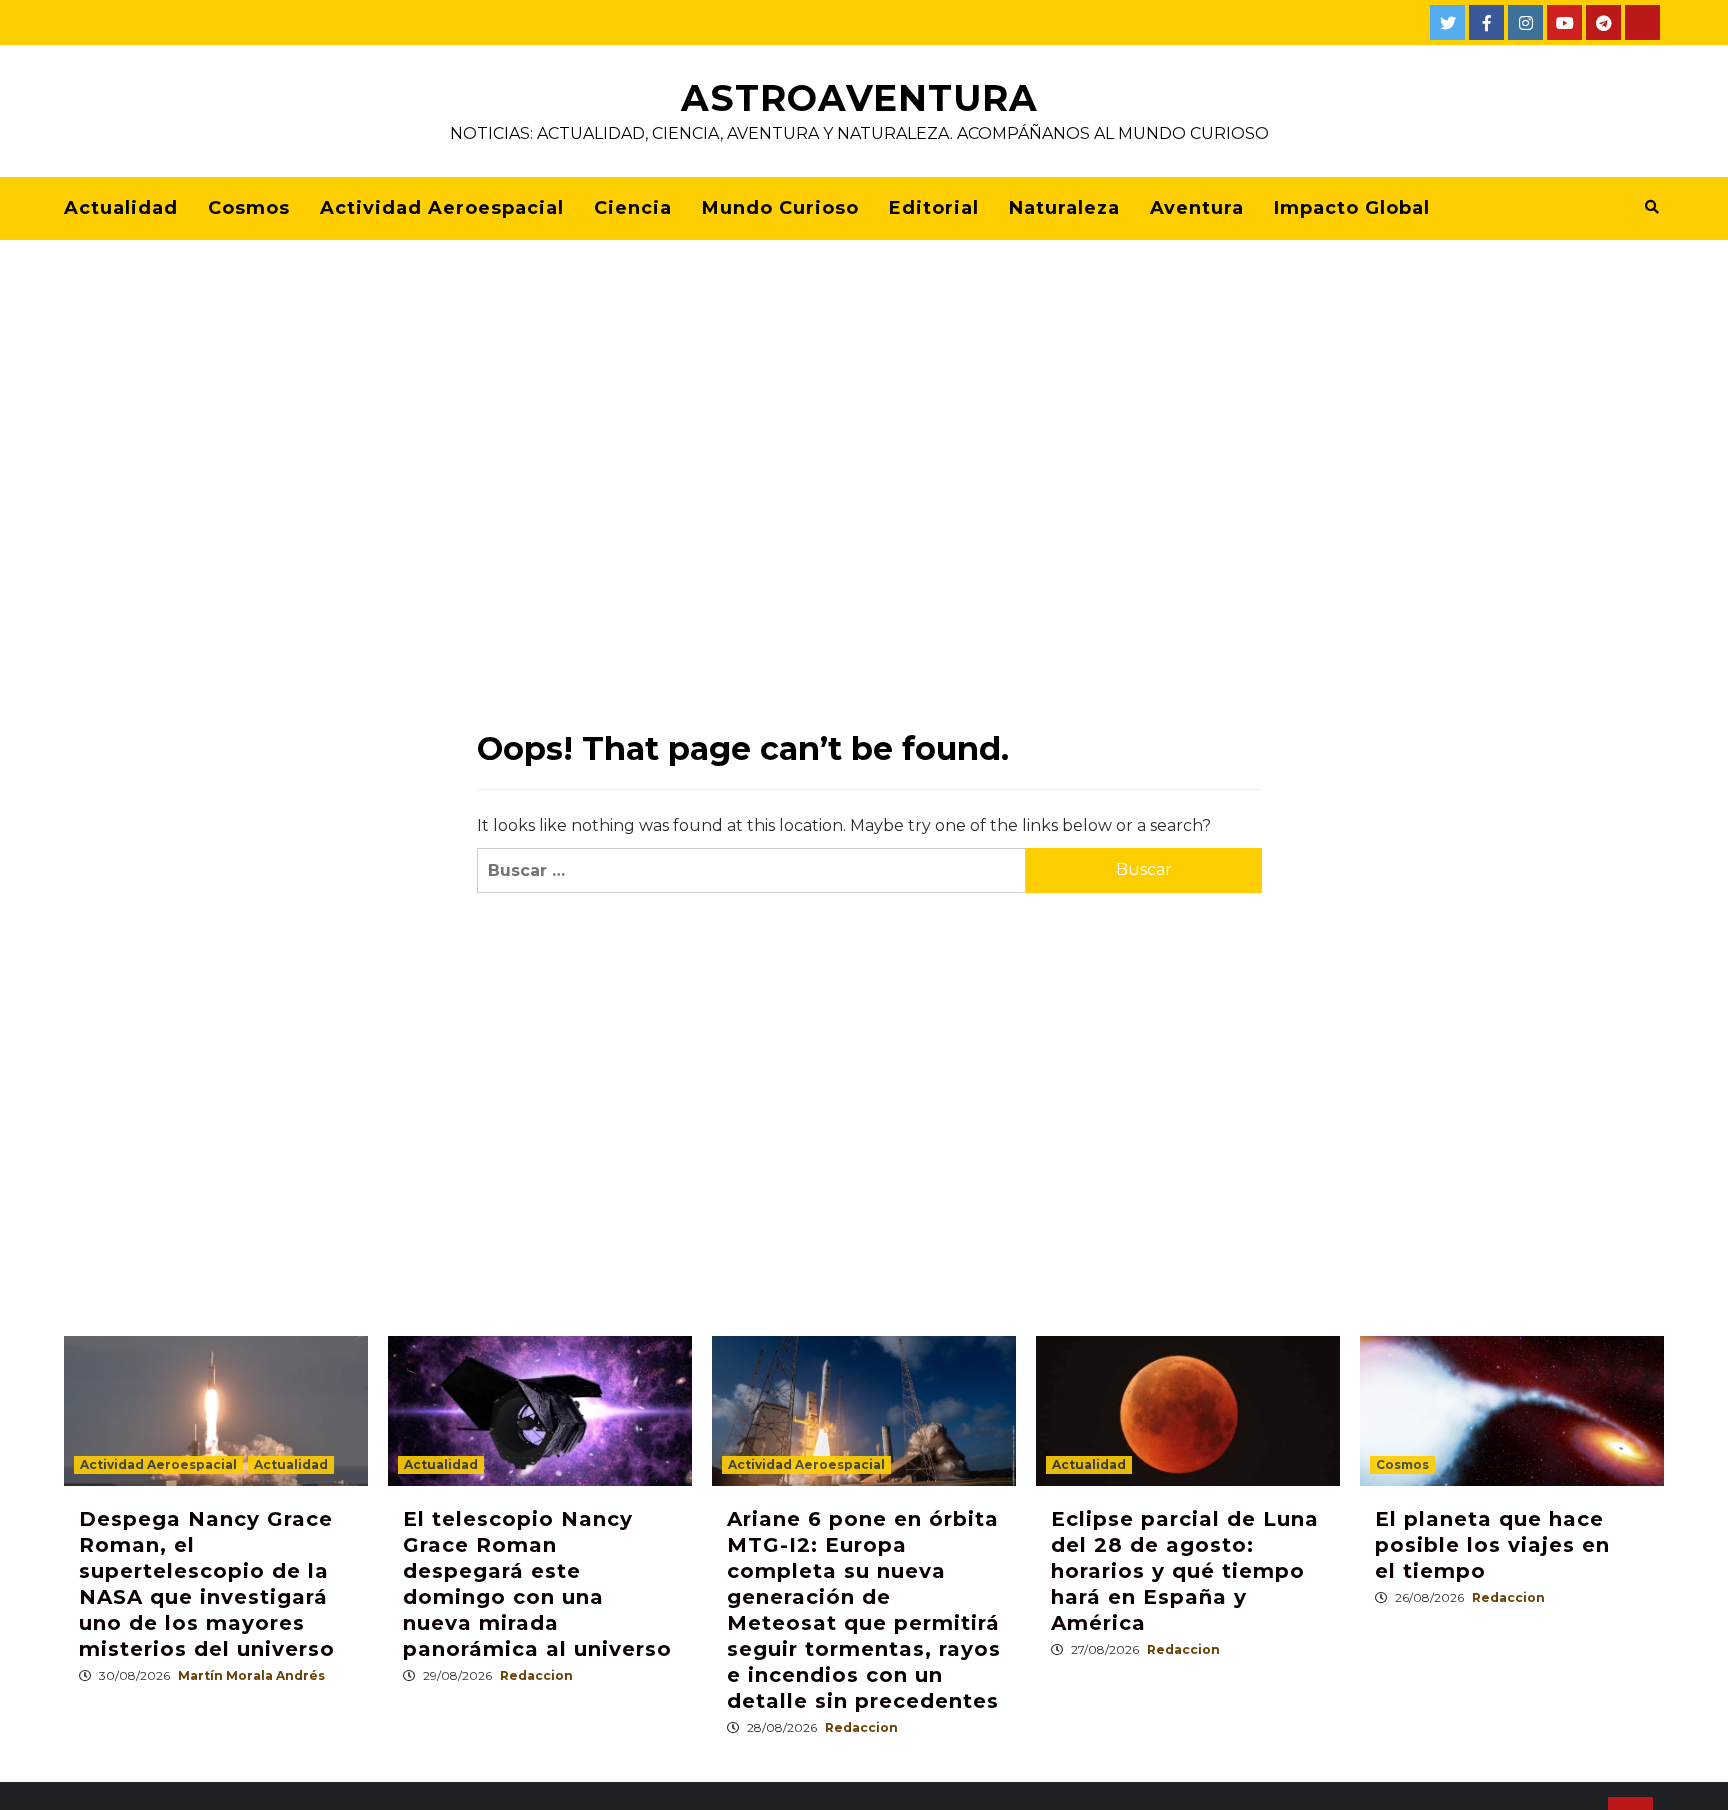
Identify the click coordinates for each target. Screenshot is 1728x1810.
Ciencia (633, 208)
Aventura (1197, 208)
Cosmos (249, 208)
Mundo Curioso (780, 208)
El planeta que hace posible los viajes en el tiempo (1492, 1545)
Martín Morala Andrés (251, 1675)
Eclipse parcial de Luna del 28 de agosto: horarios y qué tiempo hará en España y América (1185, 1571)
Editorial (934, 208)
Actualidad (121, 208)
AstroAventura (859, 98)
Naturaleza (1064, 208)
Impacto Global (1352, 208)
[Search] (1651, 207)
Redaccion (536, 1675)
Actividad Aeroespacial (442, 208)
